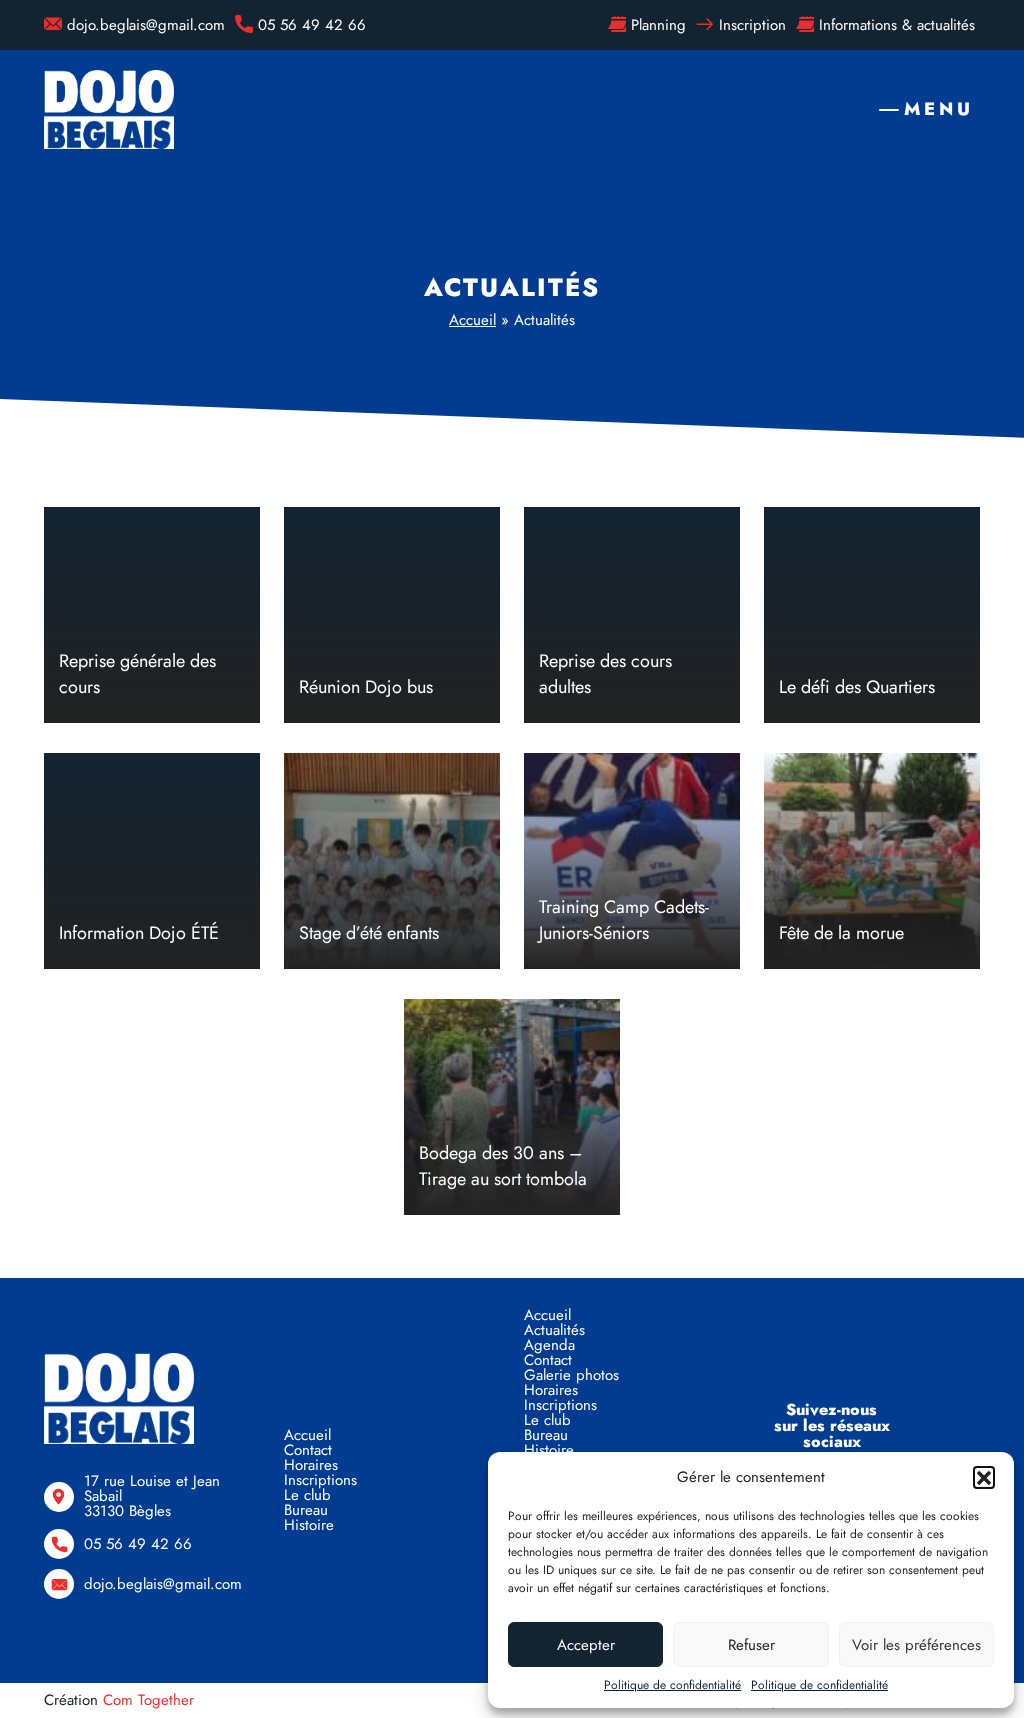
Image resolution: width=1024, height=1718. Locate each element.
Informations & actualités (897, 25)
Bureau (306, 1510)
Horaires (311, 1465)
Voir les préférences (916, 1645)
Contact (308, 1450)
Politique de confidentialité (672, 1685)
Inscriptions (320, 1480)
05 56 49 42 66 (312, 25)
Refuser (751, 1645)
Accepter (586, 1645)
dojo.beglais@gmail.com (146, 25)
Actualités (554, 1330)
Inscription (752, 25)
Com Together (148, 1700)
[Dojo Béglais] (109, 109)
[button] (984, 1477)
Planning (658, 25)
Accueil (472, 320)
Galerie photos (571, 1375)
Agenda (549, 1345)
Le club (307, 1495)
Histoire (309, 1525)
